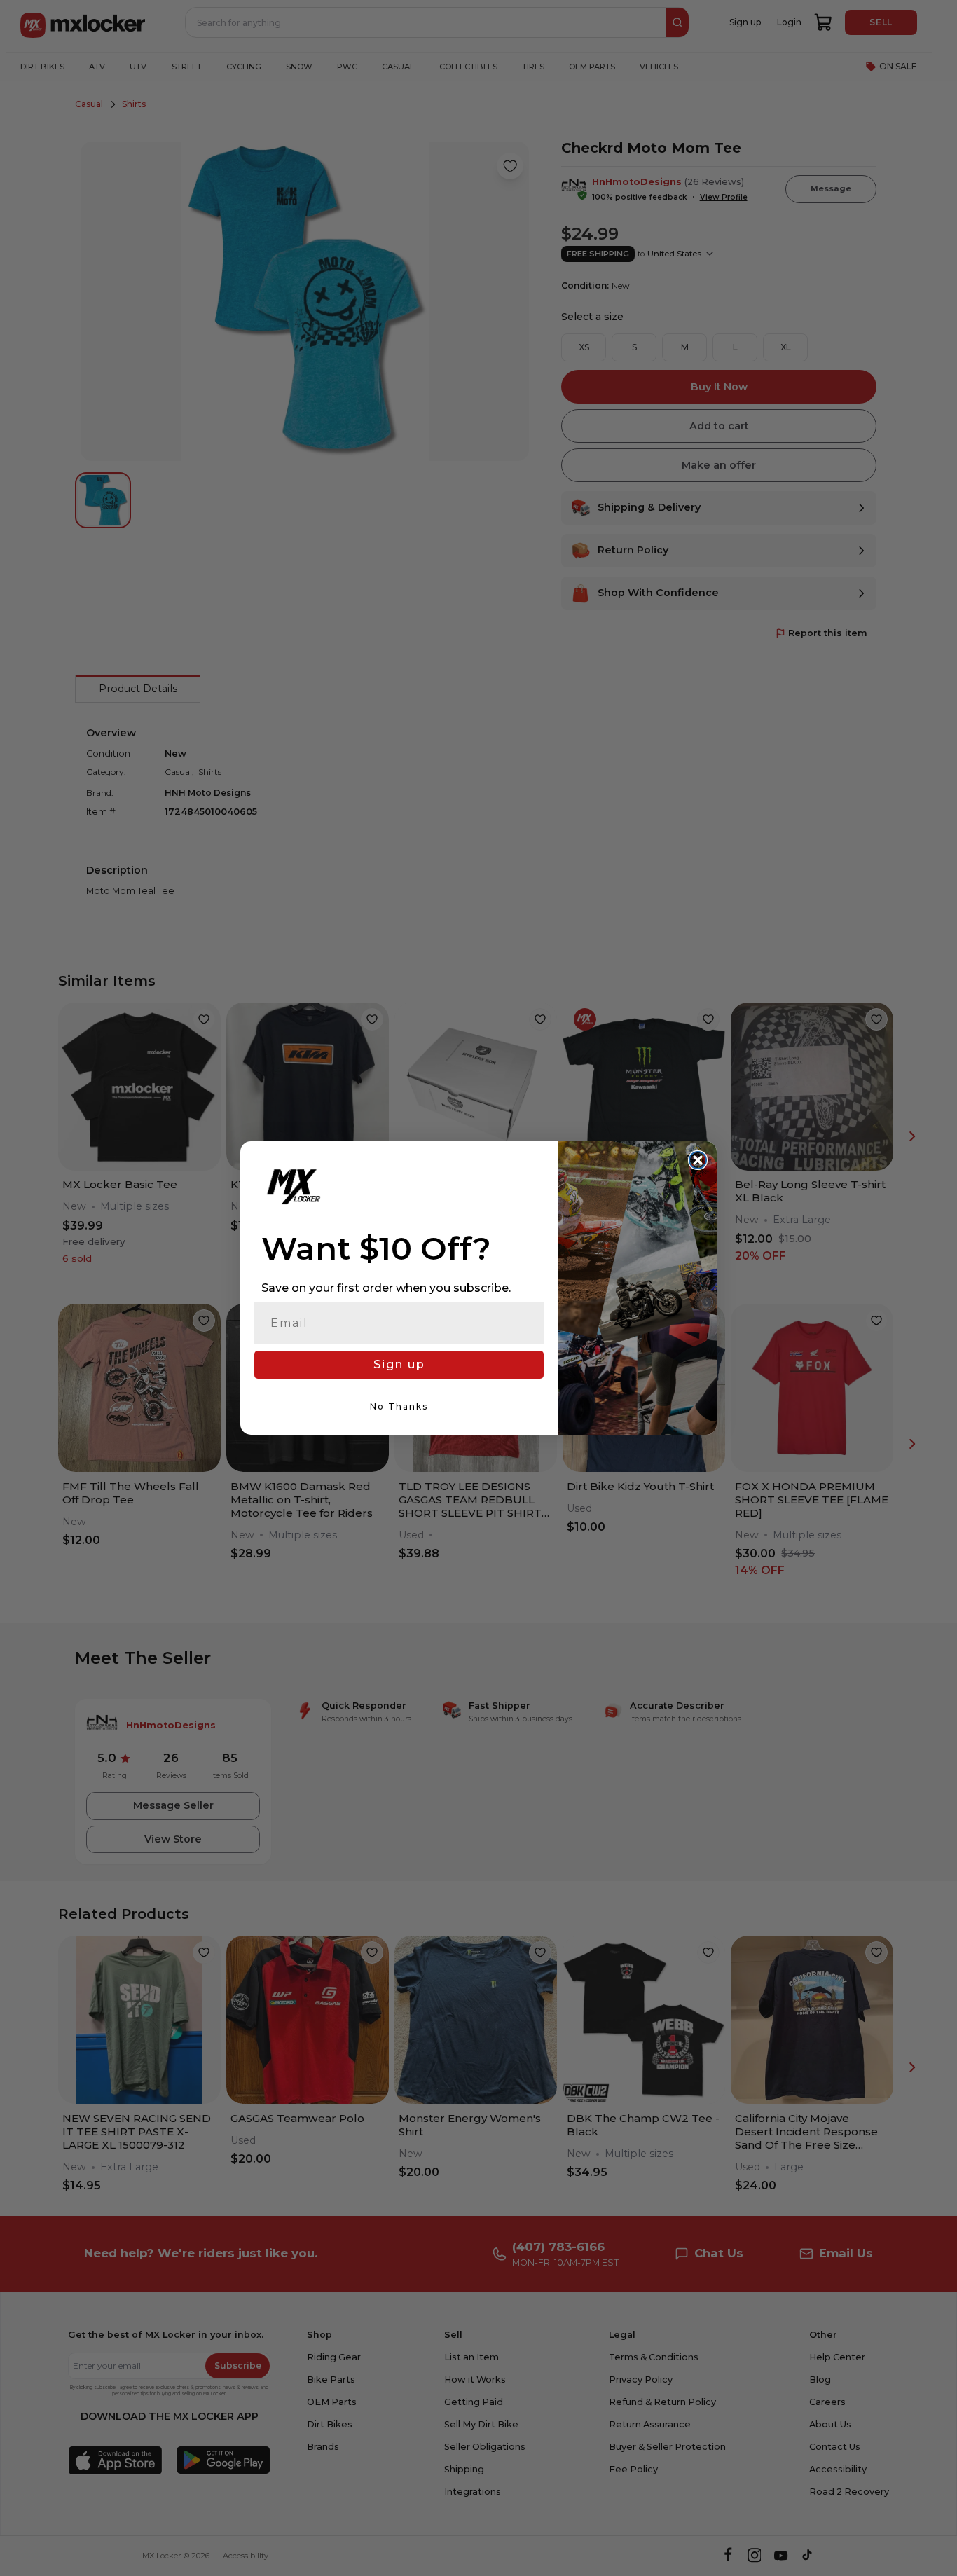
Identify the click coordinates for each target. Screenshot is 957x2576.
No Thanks (399, 1406)
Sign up (399, 1364)
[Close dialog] (698, 1160)
